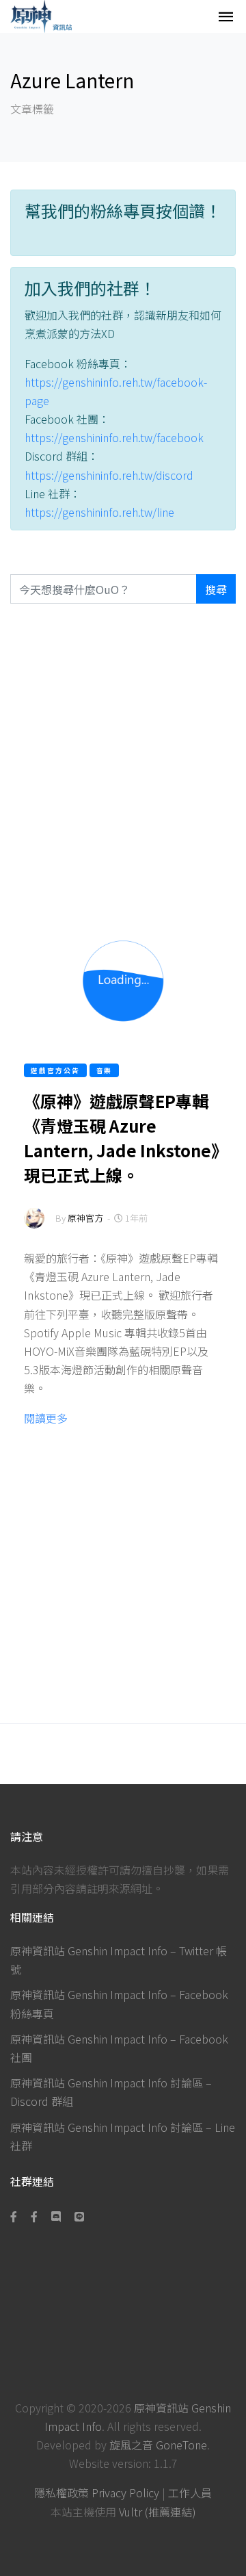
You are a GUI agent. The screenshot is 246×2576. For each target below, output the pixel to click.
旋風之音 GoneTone (158, 2445)
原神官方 (85, 1218)
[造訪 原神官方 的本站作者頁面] (34, 1227)
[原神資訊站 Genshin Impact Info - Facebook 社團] (34, 2216)
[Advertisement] (123, 760)
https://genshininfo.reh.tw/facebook (114, 437)
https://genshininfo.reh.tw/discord (109, 475)
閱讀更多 (46, 1418)
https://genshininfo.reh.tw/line (99, 512)
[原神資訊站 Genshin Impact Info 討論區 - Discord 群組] (56, 2216)
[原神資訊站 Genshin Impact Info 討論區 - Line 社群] (79, 2216)
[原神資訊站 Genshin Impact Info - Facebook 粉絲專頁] (16, 2216)
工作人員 (190, 2493)
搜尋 (216, 589)
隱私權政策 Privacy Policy (97, 2493)
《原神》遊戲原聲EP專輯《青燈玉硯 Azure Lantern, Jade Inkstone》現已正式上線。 (122, 1138)
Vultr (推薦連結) (158, 2512)
